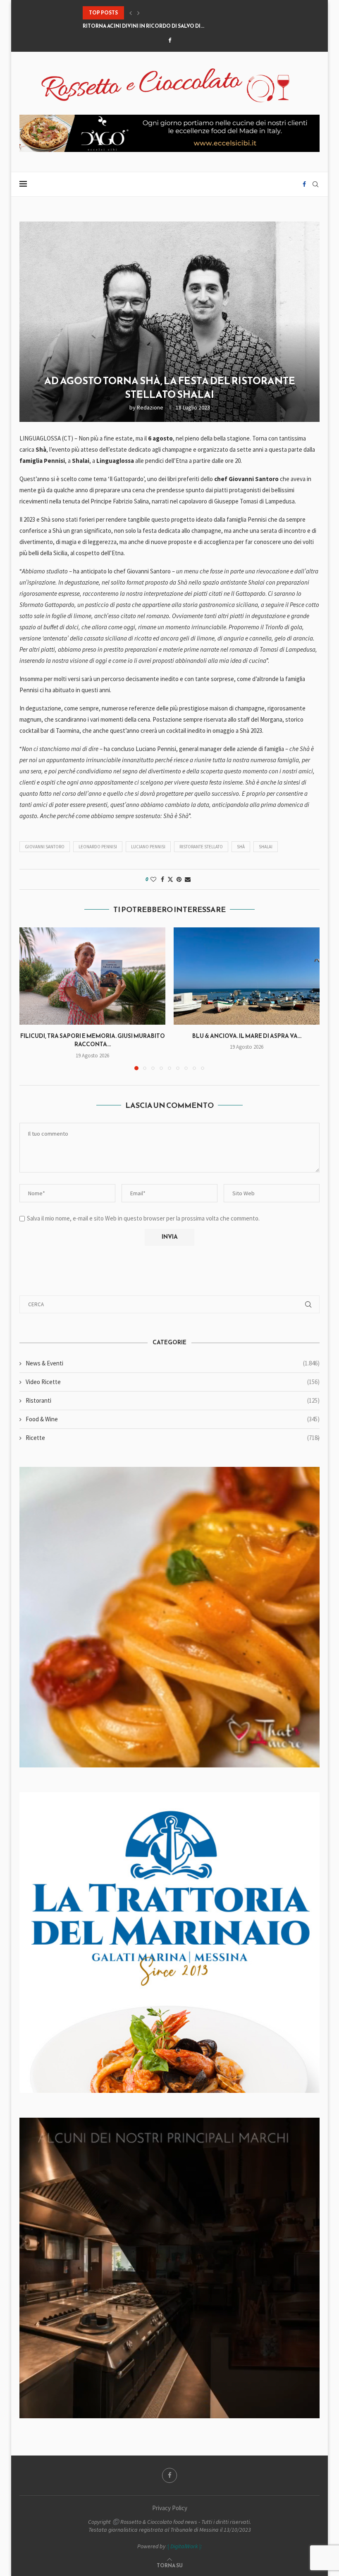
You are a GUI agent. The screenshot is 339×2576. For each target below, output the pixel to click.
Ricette (173, 1438)
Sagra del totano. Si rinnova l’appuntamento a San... (158, 26)
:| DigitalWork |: (184, 2546)
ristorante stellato (201, 847)
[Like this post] (153, 879)
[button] (131, 13)
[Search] (315, 184)
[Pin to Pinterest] (179, 879)
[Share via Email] (188, 879)
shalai (266, 847)
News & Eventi (173, 1363)
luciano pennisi (148, 847)
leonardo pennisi (98, 847)
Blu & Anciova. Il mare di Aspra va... (247, 1036)
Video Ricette (173, 1382)
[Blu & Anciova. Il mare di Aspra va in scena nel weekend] (247, 976)
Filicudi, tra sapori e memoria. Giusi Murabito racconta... (93, 1040)
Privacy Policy (170, 2508)
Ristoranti (173, 1400)
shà (241, 847)
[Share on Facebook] (162, 879)
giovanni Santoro (45, 847)
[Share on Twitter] (170, 879)
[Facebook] (170, 40)
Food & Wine (173, 1419)
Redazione (150, 407)
